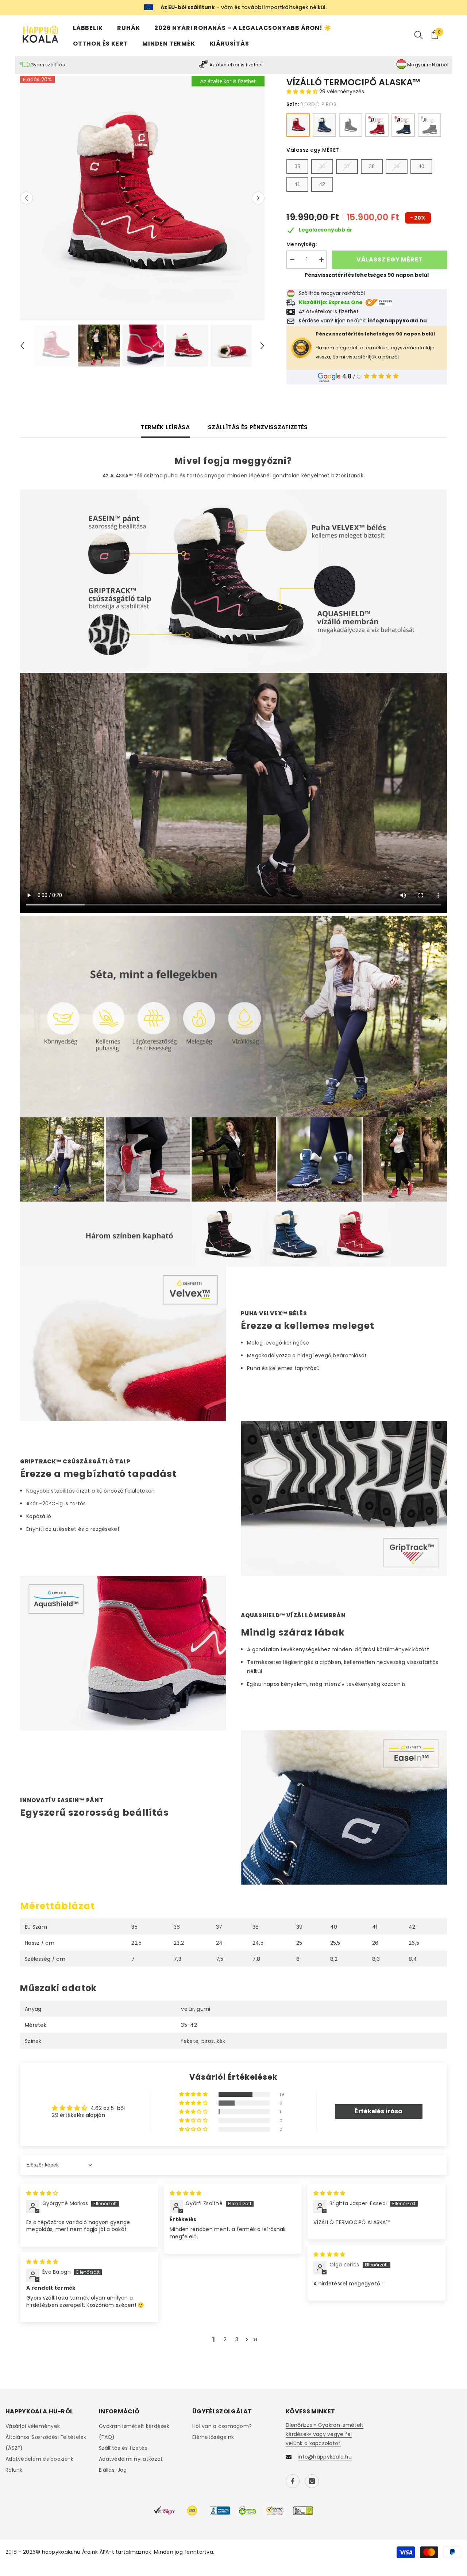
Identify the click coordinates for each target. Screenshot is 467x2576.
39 (397, 166)
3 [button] (237, 2339)
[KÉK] (324, 125)
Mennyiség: (302, 244)
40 (421, 166)
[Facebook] (293, 2481)
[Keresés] (418, 35)
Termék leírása (165, 427)
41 (297, 184)
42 (322, 184)
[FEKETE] (351, 125)
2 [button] (225, 2339)
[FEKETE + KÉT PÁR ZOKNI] (429, 125)
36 (322, 166)
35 (297, 166)
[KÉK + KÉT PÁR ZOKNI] (403, 125)
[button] (26, 198)
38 (372, 166)
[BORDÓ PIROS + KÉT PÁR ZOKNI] (377, 125)
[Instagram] (312, 2481)
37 (347, 166)
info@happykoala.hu (325, 2457)
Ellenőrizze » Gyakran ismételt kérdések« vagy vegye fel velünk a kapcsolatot (325, 2434)
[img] (42, 2193)
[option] (142, 198)
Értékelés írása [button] (379, 2111)
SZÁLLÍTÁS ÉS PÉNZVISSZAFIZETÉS (258, 427)
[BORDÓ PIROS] (298, 125)
